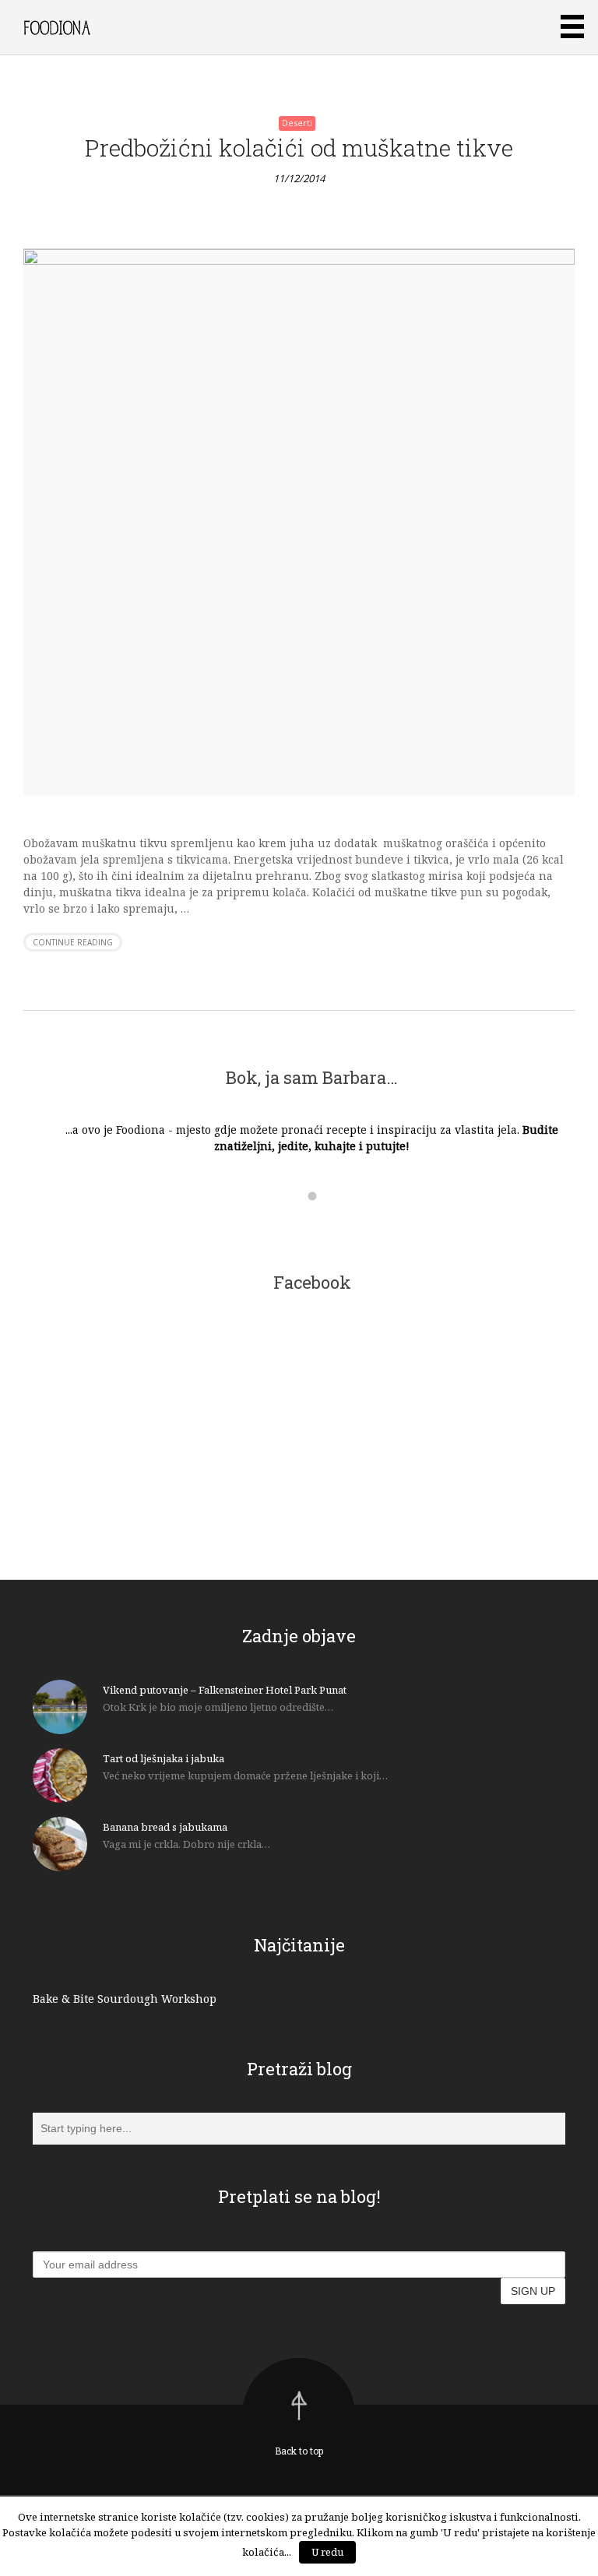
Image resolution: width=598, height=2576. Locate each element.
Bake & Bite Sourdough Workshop (125, 1999)
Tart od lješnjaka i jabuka (164, 1758)
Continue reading (73, 942)
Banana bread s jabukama (165, 1827)
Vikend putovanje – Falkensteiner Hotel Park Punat (225, 1690)
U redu (327, 2552)
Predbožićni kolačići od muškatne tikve (299, 148)
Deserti (297, 123)
